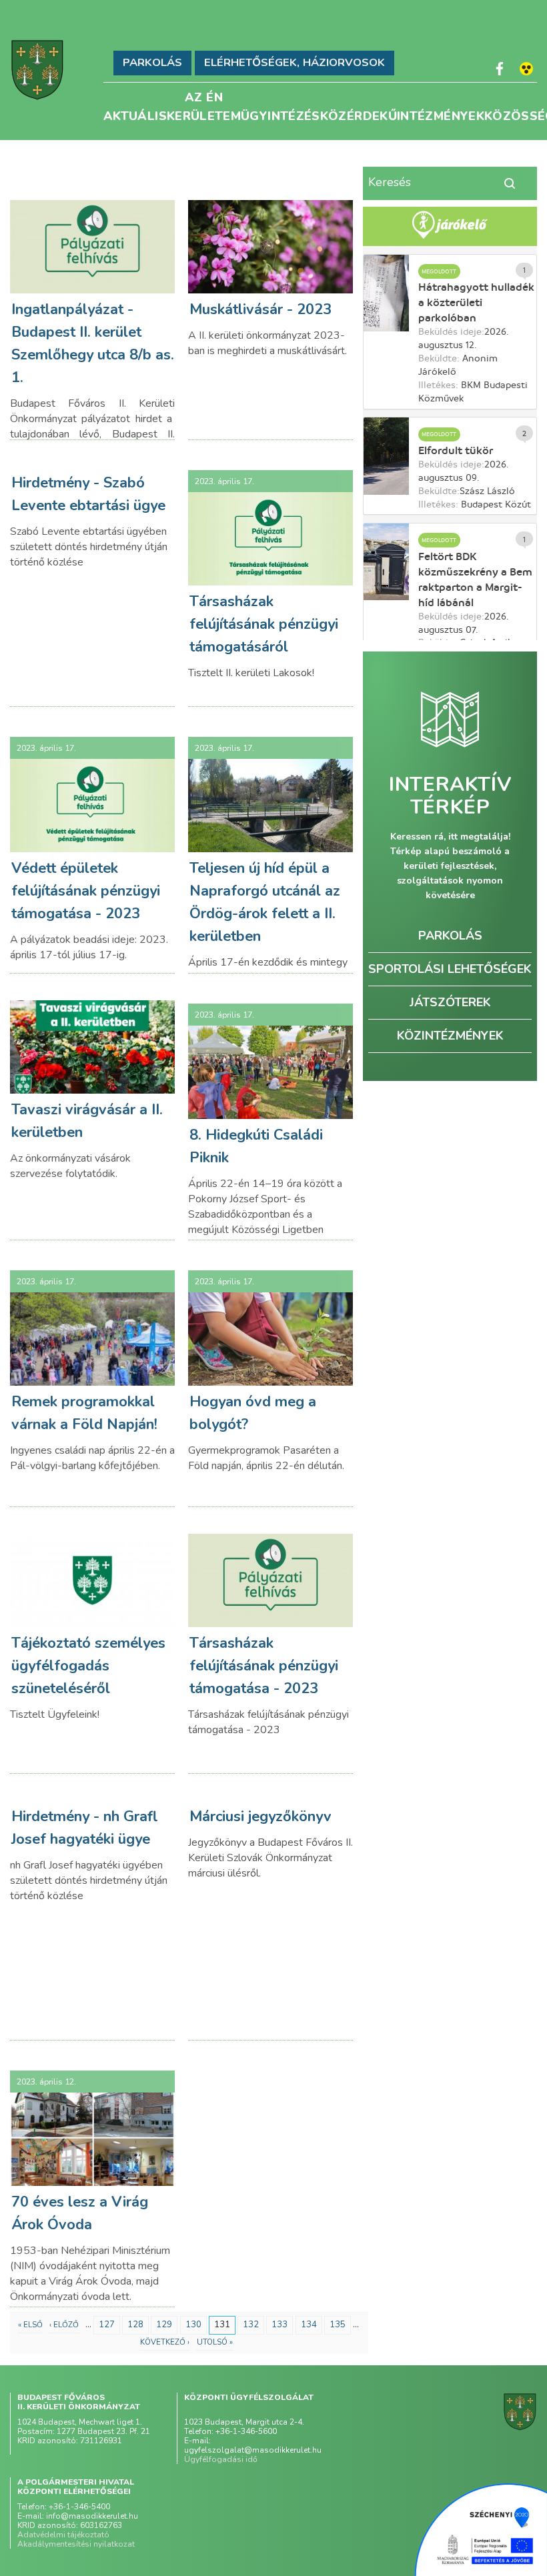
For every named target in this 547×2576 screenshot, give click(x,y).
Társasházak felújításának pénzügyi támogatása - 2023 (264, 1666)
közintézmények (450, 1036)
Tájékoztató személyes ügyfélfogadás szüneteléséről (88, 1666)
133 (280, 2325)
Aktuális (135, 114)
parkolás (450, 936)
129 (164, 2325)
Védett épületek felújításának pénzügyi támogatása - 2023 (86, 891)
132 (251, 2325)
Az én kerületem (204, 95)
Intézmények (441, 114)
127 (107, 2325)
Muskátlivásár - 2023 (260, 309)
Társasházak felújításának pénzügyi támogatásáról (264, 624)
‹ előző (64, 2325)
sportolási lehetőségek (450, 969)
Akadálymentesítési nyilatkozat (76, 2544)
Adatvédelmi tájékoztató (63, 2535)
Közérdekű (359, 114)
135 (338, 2325)
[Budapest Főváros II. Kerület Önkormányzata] (37, 70)
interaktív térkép (450, 796)
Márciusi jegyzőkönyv (260, 1816)
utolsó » (215, 2342)
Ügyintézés (281, 114)
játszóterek (450, 1002)
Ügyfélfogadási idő (221, 2459)
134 (309, 2325)
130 (193, 2325)
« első (30, 2325)
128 (135, 2325)
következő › (165, 2342)
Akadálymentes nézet (526, 69)
